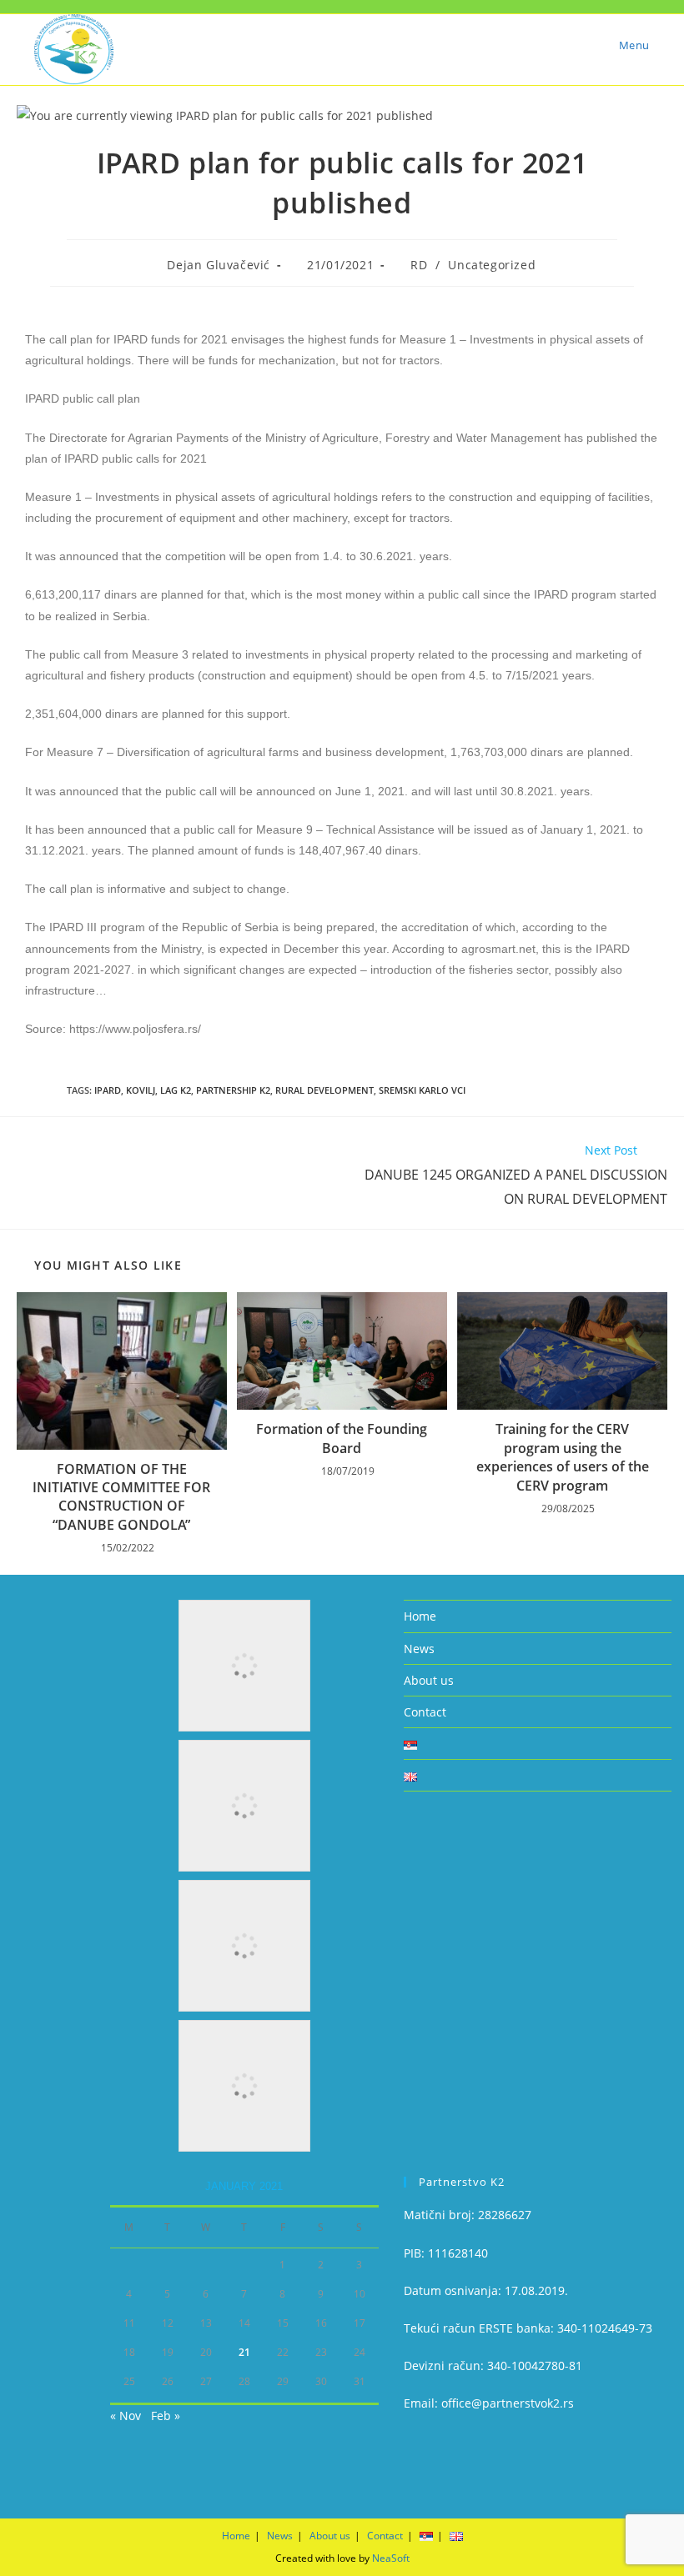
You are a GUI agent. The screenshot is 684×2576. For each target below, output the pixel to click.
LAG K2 (176, 1090)
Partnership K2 (233, 1090)
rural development (324, 1090)
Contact (425, 1712)
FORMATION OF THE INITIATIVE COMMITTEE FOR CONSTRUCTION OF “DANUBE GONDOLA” (121, 1497)
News (419, 1649)
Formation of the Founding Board (342, 1438)
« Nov (126, 2416)
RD (419, 265)
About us (429, 1680)
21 (244, 2352)
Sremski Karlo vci (422, 1090)
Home (420, 1616)
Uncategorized (492, 265)
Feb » (166, 2416)
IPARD (108, 1090)
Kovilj (141, 1090)
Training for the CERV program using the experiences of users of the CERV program (563, 1457)
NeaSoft (391, 2558)
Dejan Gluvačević (219, 265)
